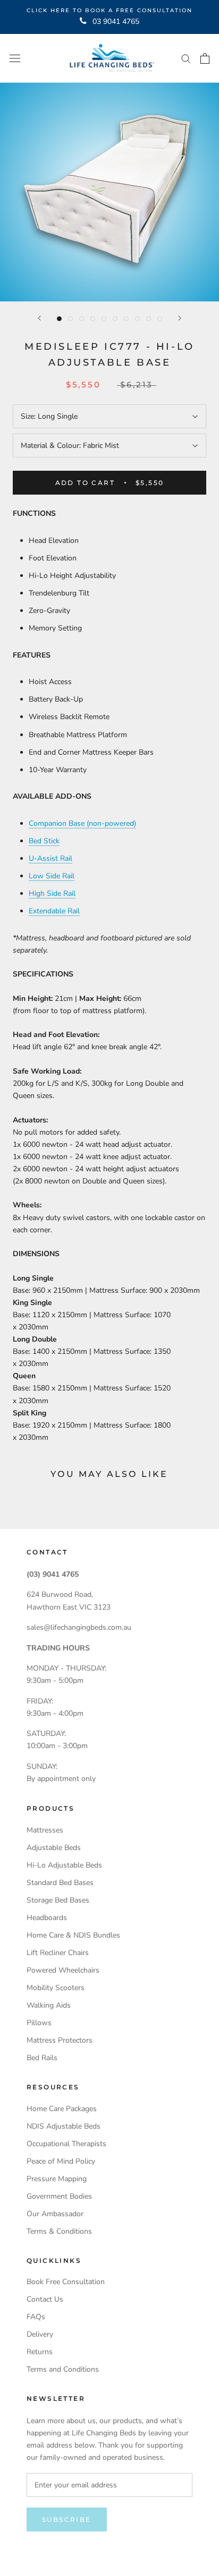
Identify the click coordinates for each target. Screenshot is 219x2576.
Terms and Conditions (63, 2369)
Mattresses (45, 1830)
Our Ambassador (55, 2214)
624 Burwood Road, (60, 1594)
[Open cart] (205, 58)
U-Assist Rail (50, 858)
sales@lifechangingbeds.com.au (79, 1627)
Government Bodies (59, 2196)
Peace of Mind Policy (61, 2161)
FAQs (36, 2317)
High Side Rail (52, 893)
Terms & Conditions (59, 2231)
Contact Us (45, 2299)
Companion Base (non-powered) (82, 823)
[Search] (186, 58)
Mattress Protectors (60, 2040)
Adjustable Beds (54, 1848)
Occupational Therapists (66, 2144)
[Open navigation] (15, 58)
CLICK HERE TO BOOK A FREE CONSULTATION (109, 10)
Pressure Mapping (57, 2179)
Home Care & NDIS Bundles (73, 1935)
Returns (40, 2352)
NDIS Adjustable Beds (64, 2126)
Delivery (40, 2334)
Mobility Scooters (56, 1988)
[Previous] (39, 318)
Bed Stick (44, 841)
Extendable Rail (54, 911)
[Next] (180, 318)
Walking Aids (49, 2005)
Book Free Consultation (66, 2282)
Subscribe (67, 2519)
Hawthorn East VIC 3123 (69, 1607)
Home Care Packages (62, 2109)
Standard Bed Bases (60, 1883)
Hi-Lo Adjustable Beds (64, 1865)
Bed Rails (42, 2058)
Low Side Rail (52, 876)
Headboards (47, 1918)
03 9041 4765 (116, 21)
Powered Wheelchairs (63, 1970)
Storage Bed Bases (58, 1900)
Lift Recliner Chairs (58, 1953)
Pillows (39, 2023)
